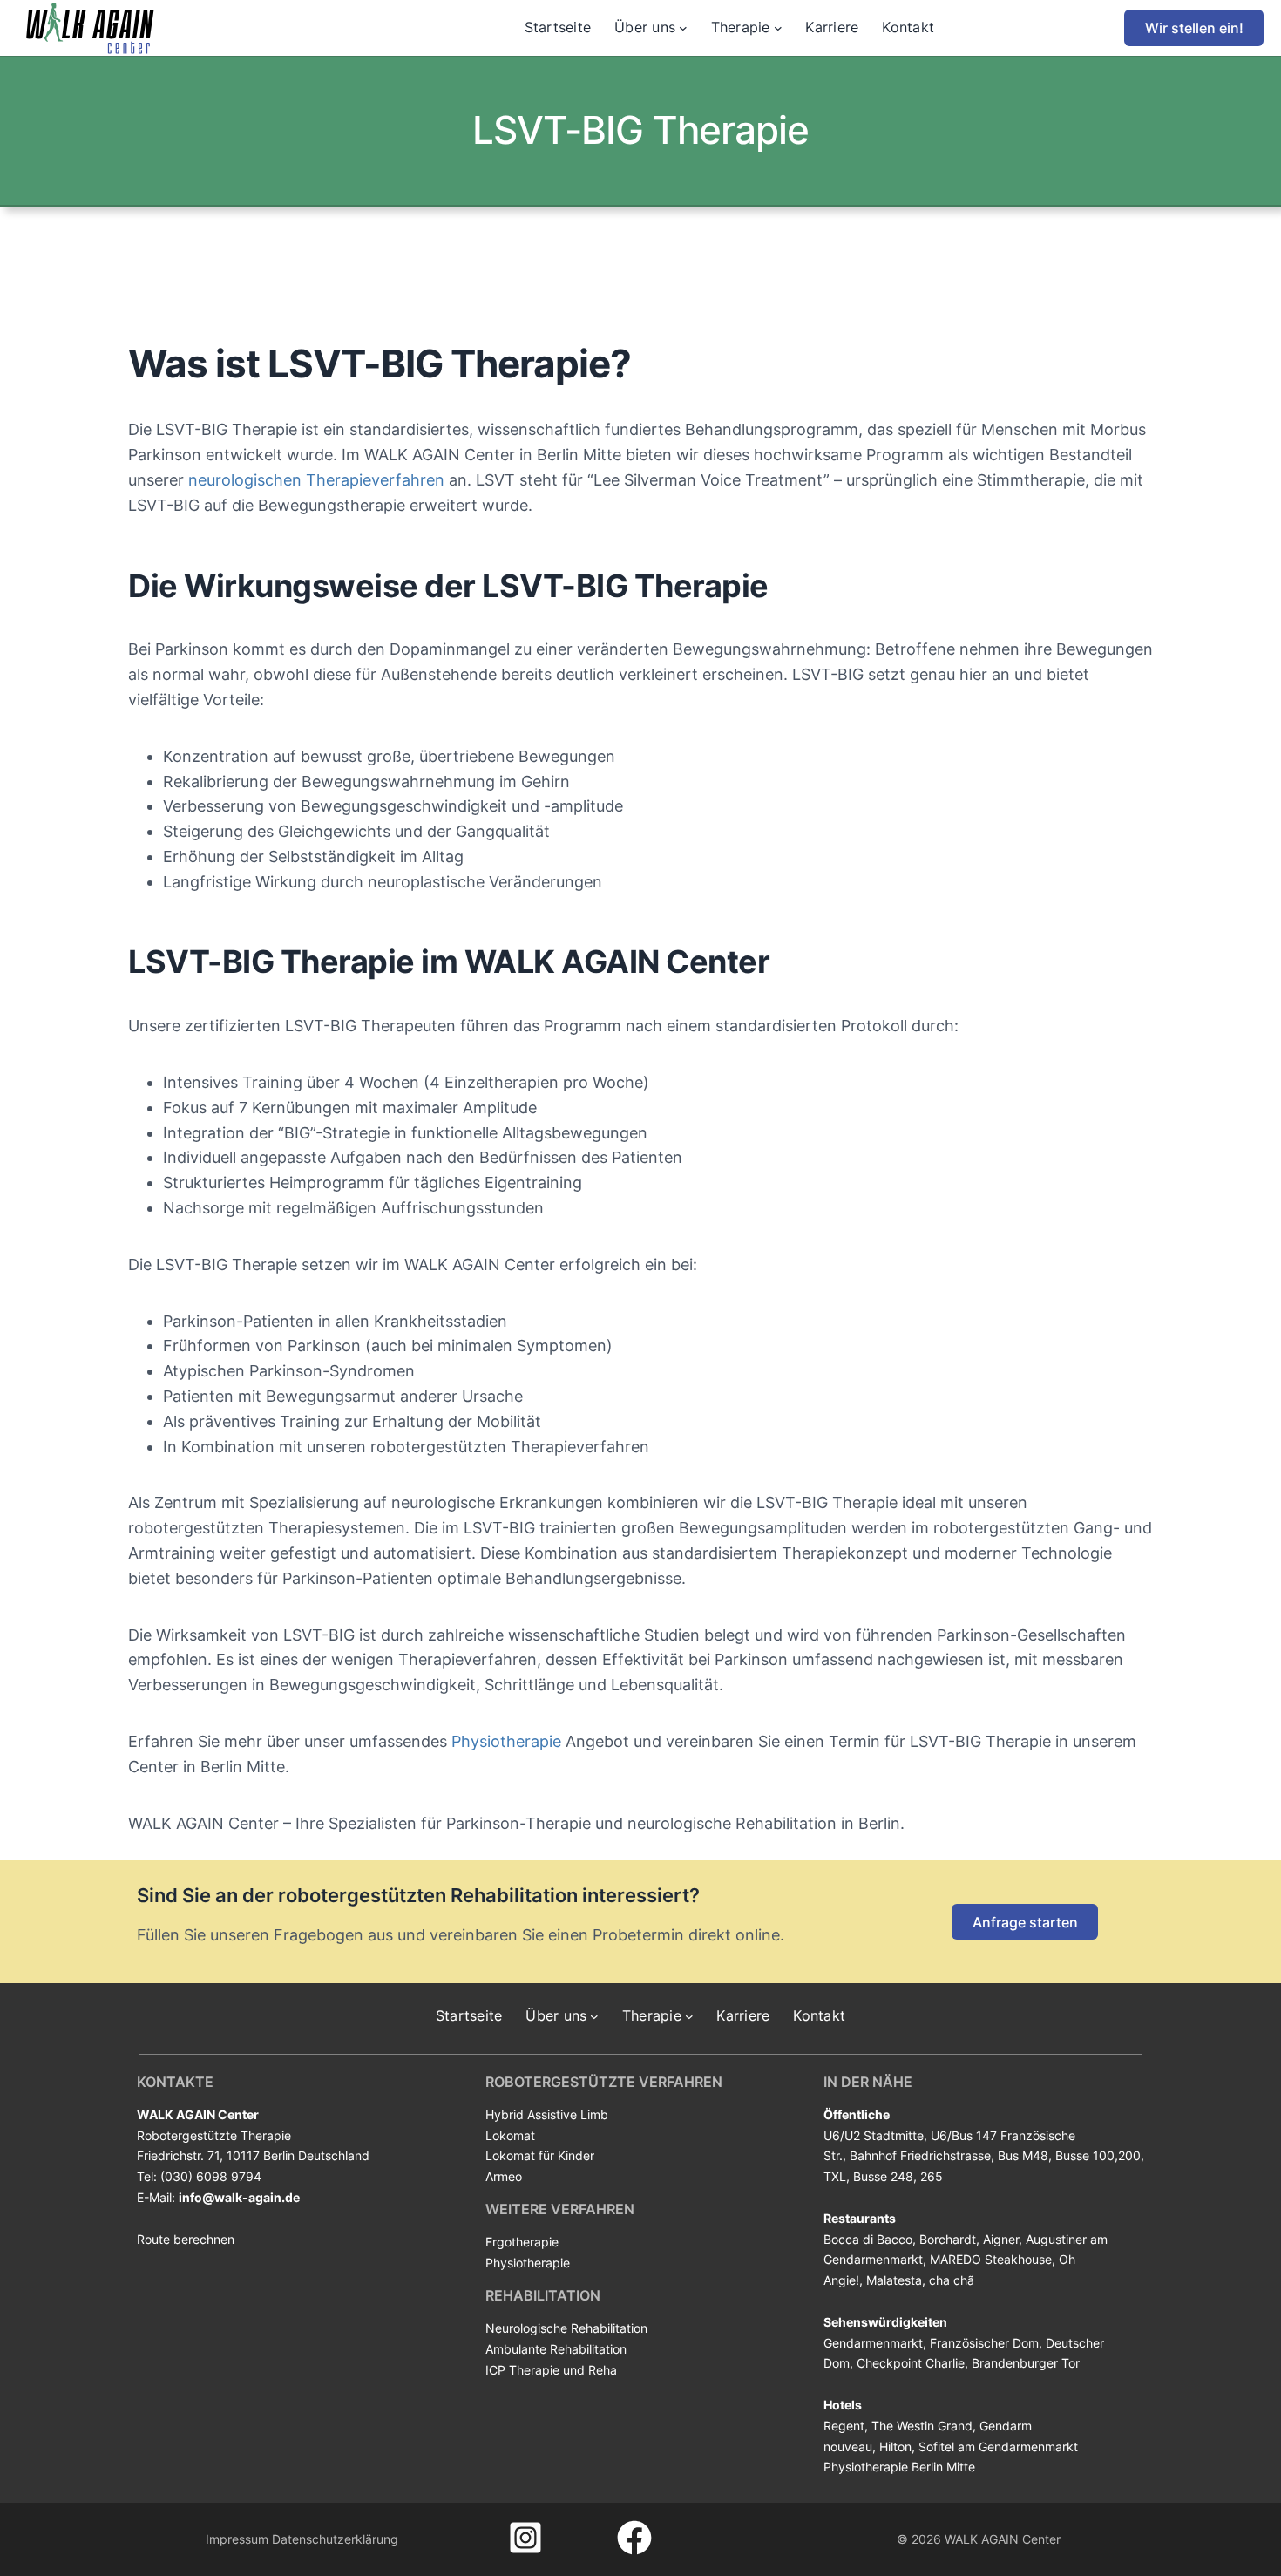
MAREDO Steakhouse (991, 2259)
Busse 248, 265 (898, 2176)
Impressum (237, 2539)
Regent (844, 2426)
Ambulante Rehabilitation (556, 2349)
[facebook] (634, 2538)
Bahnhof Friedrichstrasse (920, 2155)
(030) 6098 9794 (211, 2176)
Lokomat (510, 2135)
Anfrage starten (1025, 1922)
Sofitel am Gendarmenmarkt (998, 2447)
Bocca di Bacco (868, 2239)
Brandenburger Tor (1026, 2363)
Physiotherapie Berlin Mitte (899, 2467)
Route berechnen (186, 2239)
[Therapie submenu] (778, 28)
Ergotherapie (522, 2242)
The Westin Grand (922, 2426)
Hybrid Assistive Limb (547, 2114)
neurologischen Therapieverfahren (314, 480)
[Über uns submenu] (683, 28)
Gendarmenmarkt (873, 2343)
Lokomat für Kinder (540, 2155)
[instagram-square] (525, 2538)
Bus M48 (1023, 2155)
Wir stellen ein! (1194, 28)
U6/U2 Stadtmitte (874, 2135)
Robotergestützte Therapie (214, 2135)
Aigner (1001, 2239)
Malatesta (894, 2280)
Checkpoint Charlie (911, 2363)
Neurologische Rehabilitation (566, 2328)
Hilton (895, 2447)
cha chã (952, 2280)
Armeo (504, 2176)
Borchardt (948, 2239)
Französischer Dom (984, 2343)
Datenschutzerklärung (335, 2539)
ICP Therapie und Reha (551, 2370)
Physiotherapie (504, 1741)
